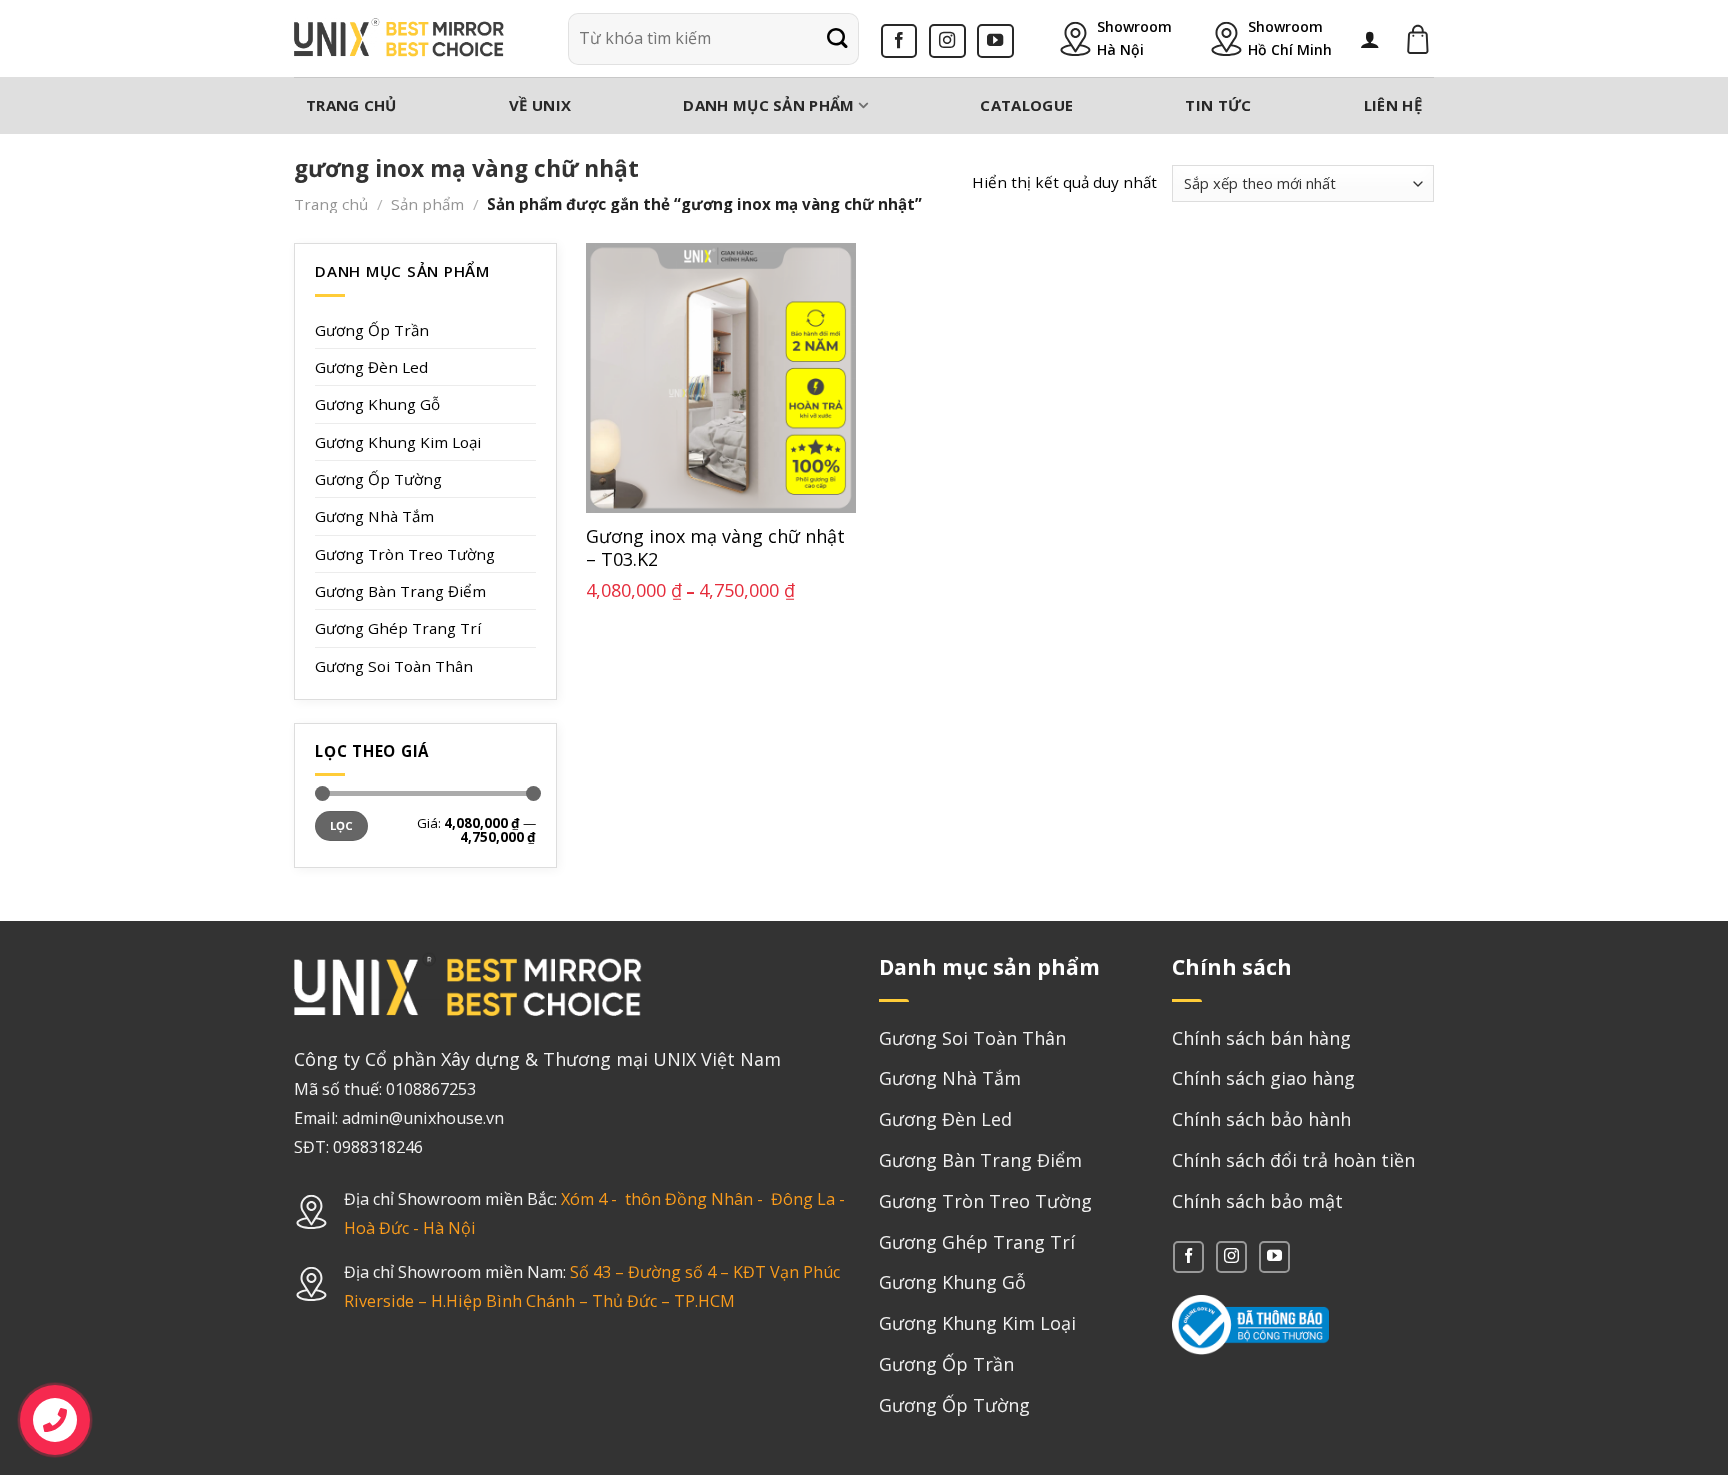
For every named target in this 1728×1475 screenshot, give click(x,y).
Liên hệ (1393, 105)
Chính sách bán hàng (1261, 1038)
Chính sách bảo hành (1261, 1119)
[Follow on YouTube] (995, 41)
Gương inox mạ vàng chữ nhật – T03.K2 (715, 548)
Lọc (342, 825)
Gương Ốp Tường (378, 479)
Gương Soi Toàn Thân (394, 666)
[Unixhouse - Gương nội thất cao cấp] (399, 38)
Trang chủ (351, 105)
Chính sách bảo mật (1257, 1201)
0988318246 (378, 1147)
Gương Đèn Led (371, 367)
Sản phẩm (427, 204)
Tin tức (1218, 105)
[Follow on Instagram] (947, 41)
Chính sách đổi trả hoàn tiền (1293, 1160)
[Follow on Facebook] (899, 41)
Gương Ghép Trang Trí (398, 628)
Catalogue (1026, 105)
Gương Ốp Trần (372, 330)
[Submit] (837, 39)
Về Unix (540, 105)
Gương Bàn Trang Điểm (400, 591)
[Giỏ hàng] (1418, 39)
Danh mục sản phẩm (768, 105)
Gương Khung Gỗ (377, 404)
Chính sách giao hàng (1263, 1078)
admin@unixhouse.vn (423, 1118)
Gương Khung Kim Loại (398, 442)
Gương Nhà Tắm (374, 516)
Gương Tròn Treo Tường (405, 554)
